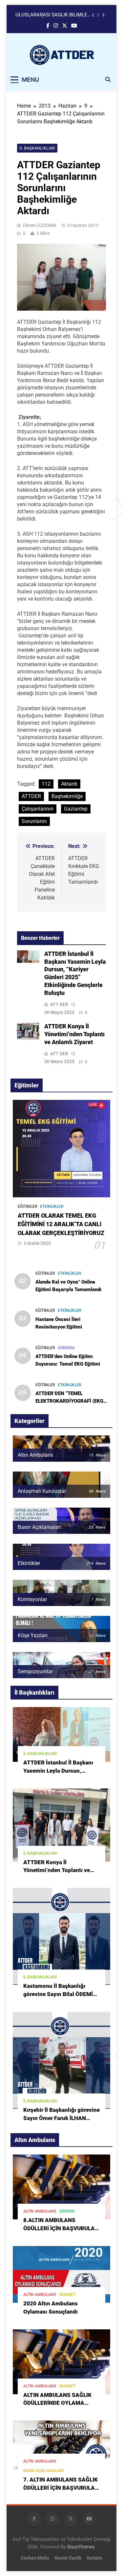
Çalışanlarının (38, 809)
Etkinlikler (52, 1206)
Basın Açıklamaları (43, 2471)
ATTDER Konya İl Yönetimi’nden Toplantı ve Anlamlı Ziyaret (74, 1034)
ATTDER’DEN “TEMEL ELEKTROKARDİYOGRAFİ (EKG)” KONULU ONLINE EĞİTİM (71, 1401)
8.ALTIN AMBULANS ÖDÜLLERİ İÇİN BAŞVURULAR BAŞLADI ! (61, 2228)
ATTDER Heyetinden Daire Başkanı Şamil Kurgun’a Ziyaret (53, 15)
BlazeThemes (81, 2547)
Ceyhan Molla (35, 2558)
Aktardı (69, 784)
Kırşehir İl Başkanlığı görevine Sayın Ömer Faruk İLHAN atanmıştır (61, 2118)
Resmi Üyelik (68, 2558)
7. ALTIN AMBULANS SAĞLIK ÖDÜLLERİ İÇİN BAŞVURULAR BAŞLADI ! (61, 2488)
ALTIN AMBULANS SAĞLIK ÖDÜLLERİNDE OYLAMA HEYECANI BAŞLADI (57, 2403)
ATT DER (59, 1004)
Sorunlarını (34, 821)
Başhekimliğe (67, 796)
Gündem (66, 1348)
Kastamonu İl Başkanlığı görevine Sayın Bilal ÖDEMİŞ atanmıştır (60, 1994)
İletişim (94, 2558)
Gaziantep (76, 809)
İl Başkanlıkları (37, 148)
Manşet (67, 2295)
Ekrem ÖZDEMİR (40, 225)
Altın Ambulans (40, 2211)
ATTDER (31, 796)
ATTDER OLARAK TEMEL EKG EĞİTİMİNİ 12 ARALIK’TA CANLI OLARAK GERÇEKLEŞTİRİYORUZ (61, 1224)
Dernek (67, 2211)
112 (46, 784)
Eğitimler (28, 1206)
